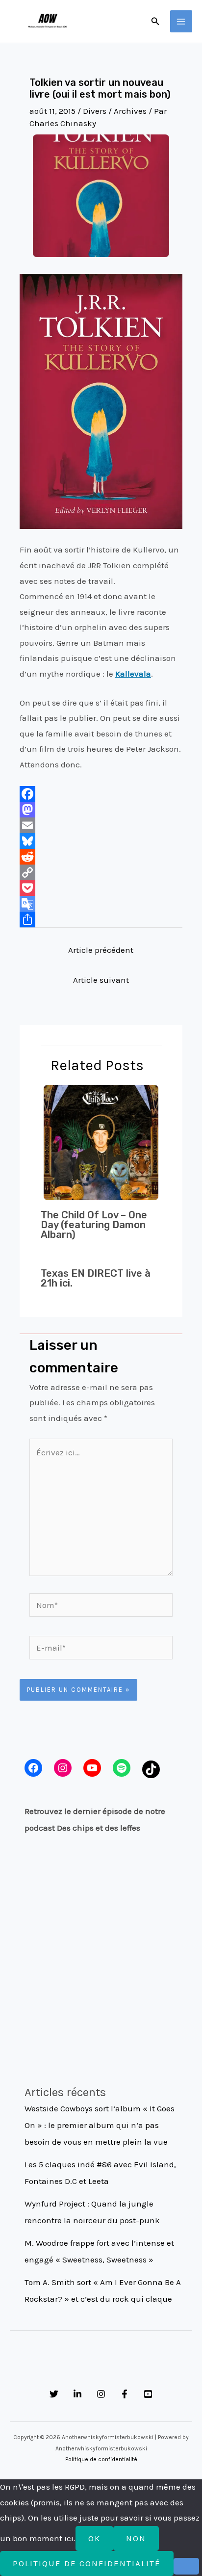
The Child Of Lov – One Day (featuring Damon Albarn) (94, 1225)
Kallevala (133, 674)
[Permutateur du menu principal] (181, 22)
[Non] (186, 2566)
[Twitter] (54, 2394)
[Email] (101, 825)
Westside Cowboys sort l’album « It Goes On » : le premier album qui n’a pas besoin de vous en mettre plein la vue (100, 2125)
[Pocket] (101, 888)
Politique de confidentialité (101, 2459)
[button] (155, 22)
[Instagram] (101, 2394)
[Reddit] (101, 857)
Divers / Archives (115, 111)
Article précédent (101, 950)
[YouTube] (148, 2394)
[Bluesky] (101, 841)
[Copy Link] (101, 872)
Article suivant (101, 980)
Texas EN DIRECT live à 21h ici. (96, 1278)
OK (94, 2538)
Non (136, 2538)
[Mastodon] (101, 810)
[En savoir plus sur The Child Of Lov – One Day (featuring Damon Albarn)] (101, 1141)
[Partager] (101, 920)
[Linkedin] (77, 2394)
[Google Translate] (101, 904)
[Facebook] (101, 794)
